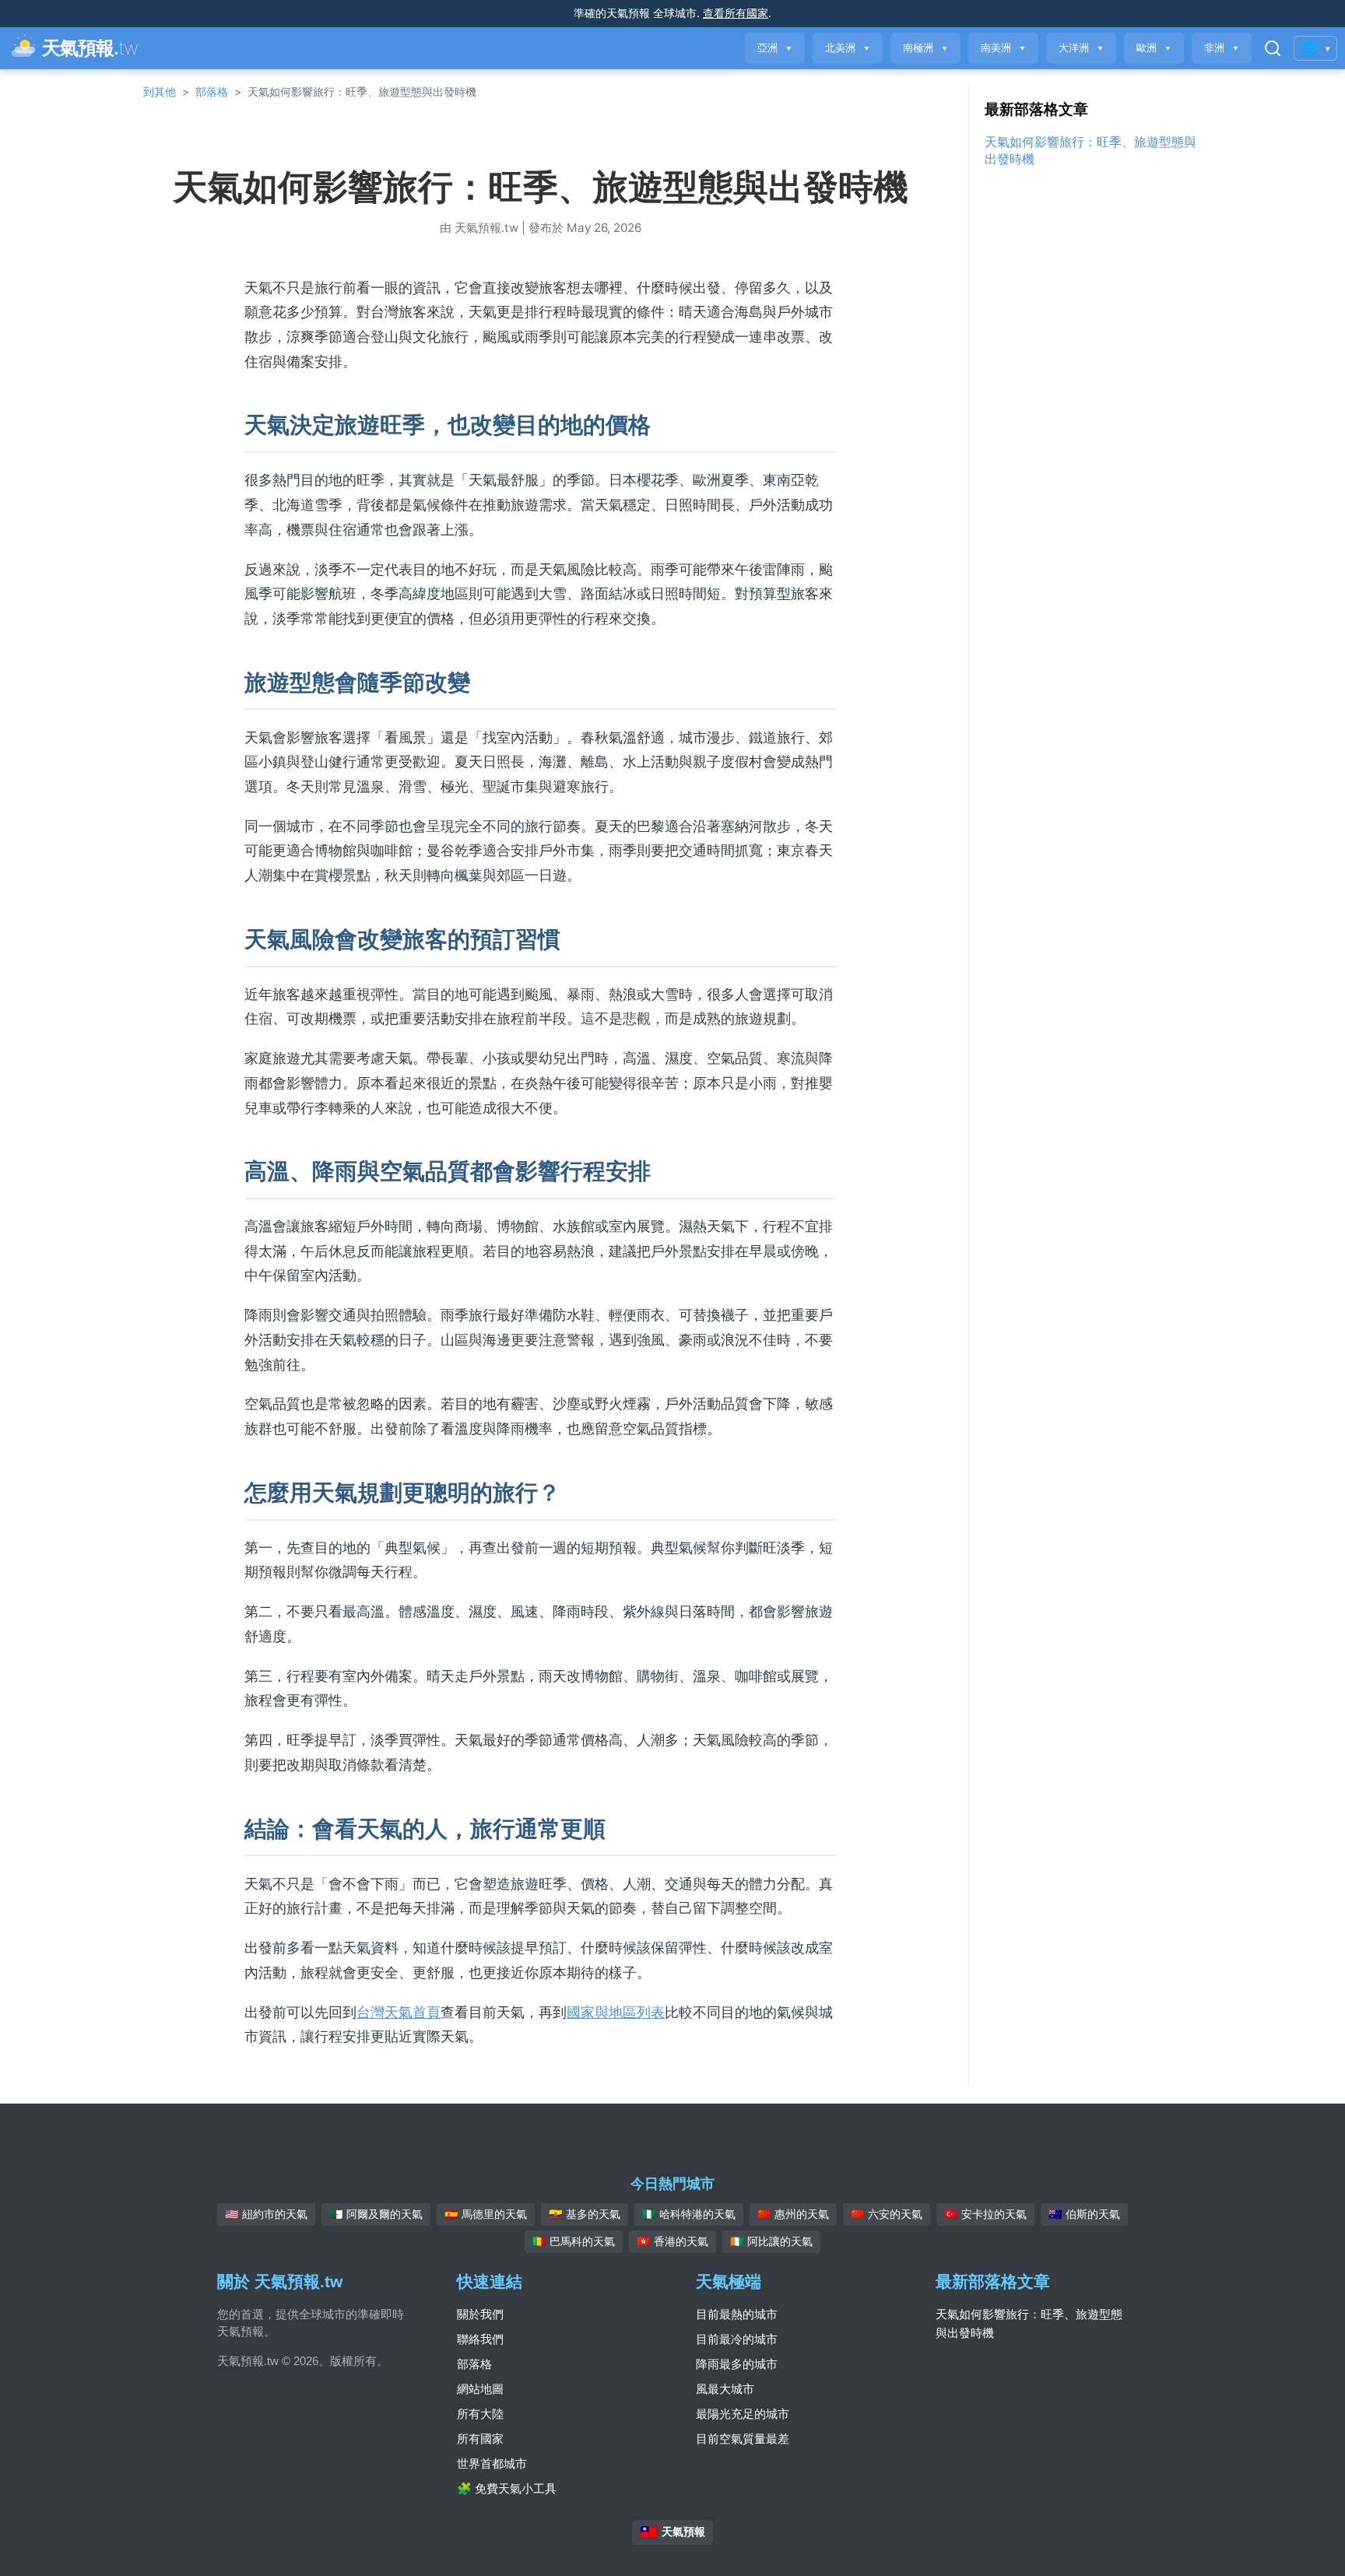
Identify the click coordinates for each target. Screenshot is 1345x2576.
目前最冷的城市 (737, 2339)
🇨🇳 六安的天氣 (887, 2214)
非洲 (1222, 48)
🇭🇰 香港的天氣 (672, 2241)
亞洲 (775, 48)
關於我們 (480, 2314)
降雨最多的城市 (737, 2364)
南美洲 (1003, 48)
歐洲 (1154, 48)
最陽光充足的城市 (743, 2414)
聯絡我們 (480, 2339)
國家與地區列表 (616, 2012)
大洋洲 (1081, 48)
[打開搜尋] (1273, 48)
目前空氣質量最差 (743, 2439)
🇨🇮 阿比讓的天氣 (771, 2241)
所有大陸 (480, 2414)
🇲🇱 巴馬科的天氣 (574, 2241)
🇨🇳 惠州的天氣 (793, 2214)
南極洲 (925, 48)
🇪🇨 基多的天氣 (585, 2214)
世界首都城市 (492, 2464)
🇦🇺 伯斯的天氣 (1084, 2214)
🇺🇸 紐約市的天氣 (266, 2214)
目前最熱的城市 (737, 2314)
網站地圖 (480, 2389)
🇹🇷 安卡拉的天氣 (985, 2214)
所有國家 (480, 2439)
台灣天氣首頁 (399, 2012)
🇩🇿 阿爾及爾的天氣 (376, 2214)
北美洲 (848, 48)
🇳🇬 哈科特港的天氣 (689, 2214)
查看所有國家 (736, 13)
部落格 (212, 91)
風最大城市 (725, 2389)
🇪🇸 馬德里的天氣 (486, 2214)
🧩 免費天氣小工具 (507, 2488)
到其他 (160, 91)
